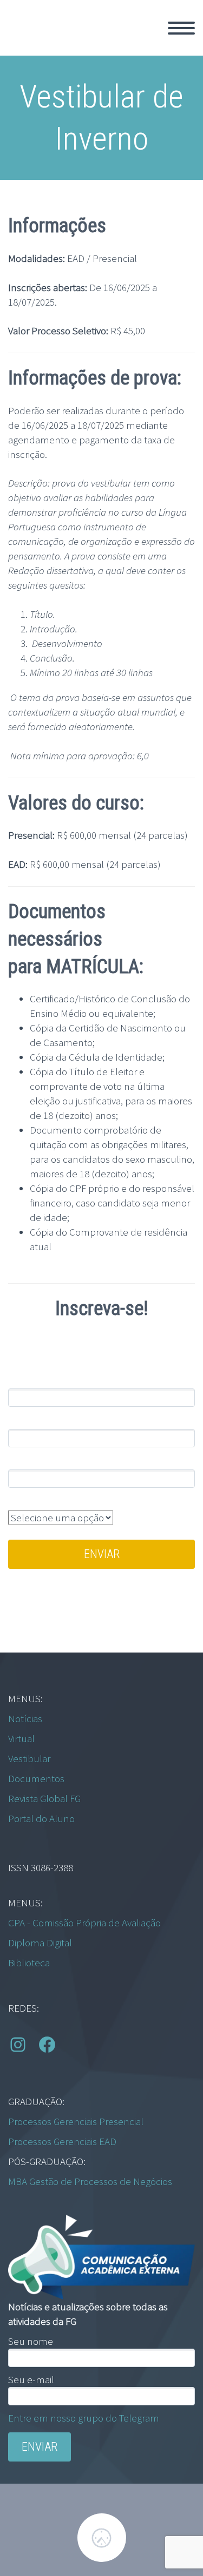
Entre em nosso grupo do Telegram (84, 2418)
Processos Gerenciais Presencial (76, 2121)
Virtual (21, 1738)
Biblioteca (29, 1963)
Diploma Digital (40, 1943)
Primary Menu (181, 28)
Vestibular (29, 1758)
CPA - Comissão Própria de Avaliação (84, 1923)
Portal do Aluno (41, 1818)
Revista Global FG (44, 1798)
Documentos (36, 1778)
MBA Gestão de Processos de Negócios (90, 2181)
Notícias (25, 1718)
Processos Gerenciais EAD (62, 2141)
